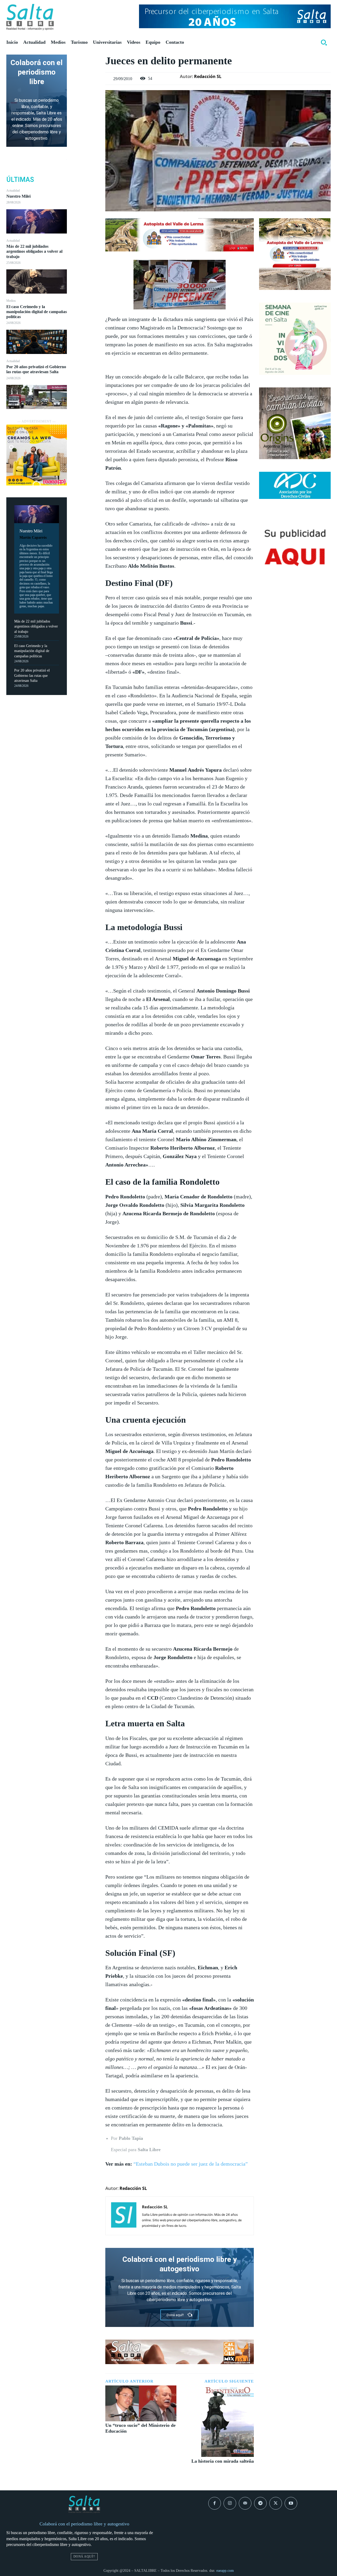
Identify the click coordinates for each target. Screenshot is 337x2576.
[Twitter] (86, 72)
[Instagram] (230, 2503)
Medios (11, 301)
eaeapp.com (225, 2571)
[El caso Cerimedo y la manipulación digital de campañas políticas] (37, 342)
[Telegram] (260, 2503)
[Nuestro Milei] (37, 221)
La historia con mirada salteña (223, 2461)
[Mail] (245, 2503)
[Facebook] (86, 60)
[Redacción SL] (124, 2216)
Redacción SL (208, 76)
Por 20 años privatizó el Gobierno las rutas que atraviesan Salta (36, 369)
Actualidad (13, 191)
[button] (324, 42)
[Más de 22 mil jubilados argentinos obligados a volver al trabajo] (37, 281)
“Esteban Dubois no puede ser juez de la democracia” (191, 2164)
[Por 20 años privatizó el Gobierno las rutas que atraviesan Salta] (37, 397)
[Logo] (30, 17)
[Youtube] (291, 2503)
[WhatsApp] (86, 97)
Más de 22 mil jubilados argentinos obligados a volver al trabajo (34, 251)
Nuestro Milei (18, 196)
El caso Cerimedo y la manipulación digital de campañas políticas (37, 312)
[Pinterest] (86, 85)
